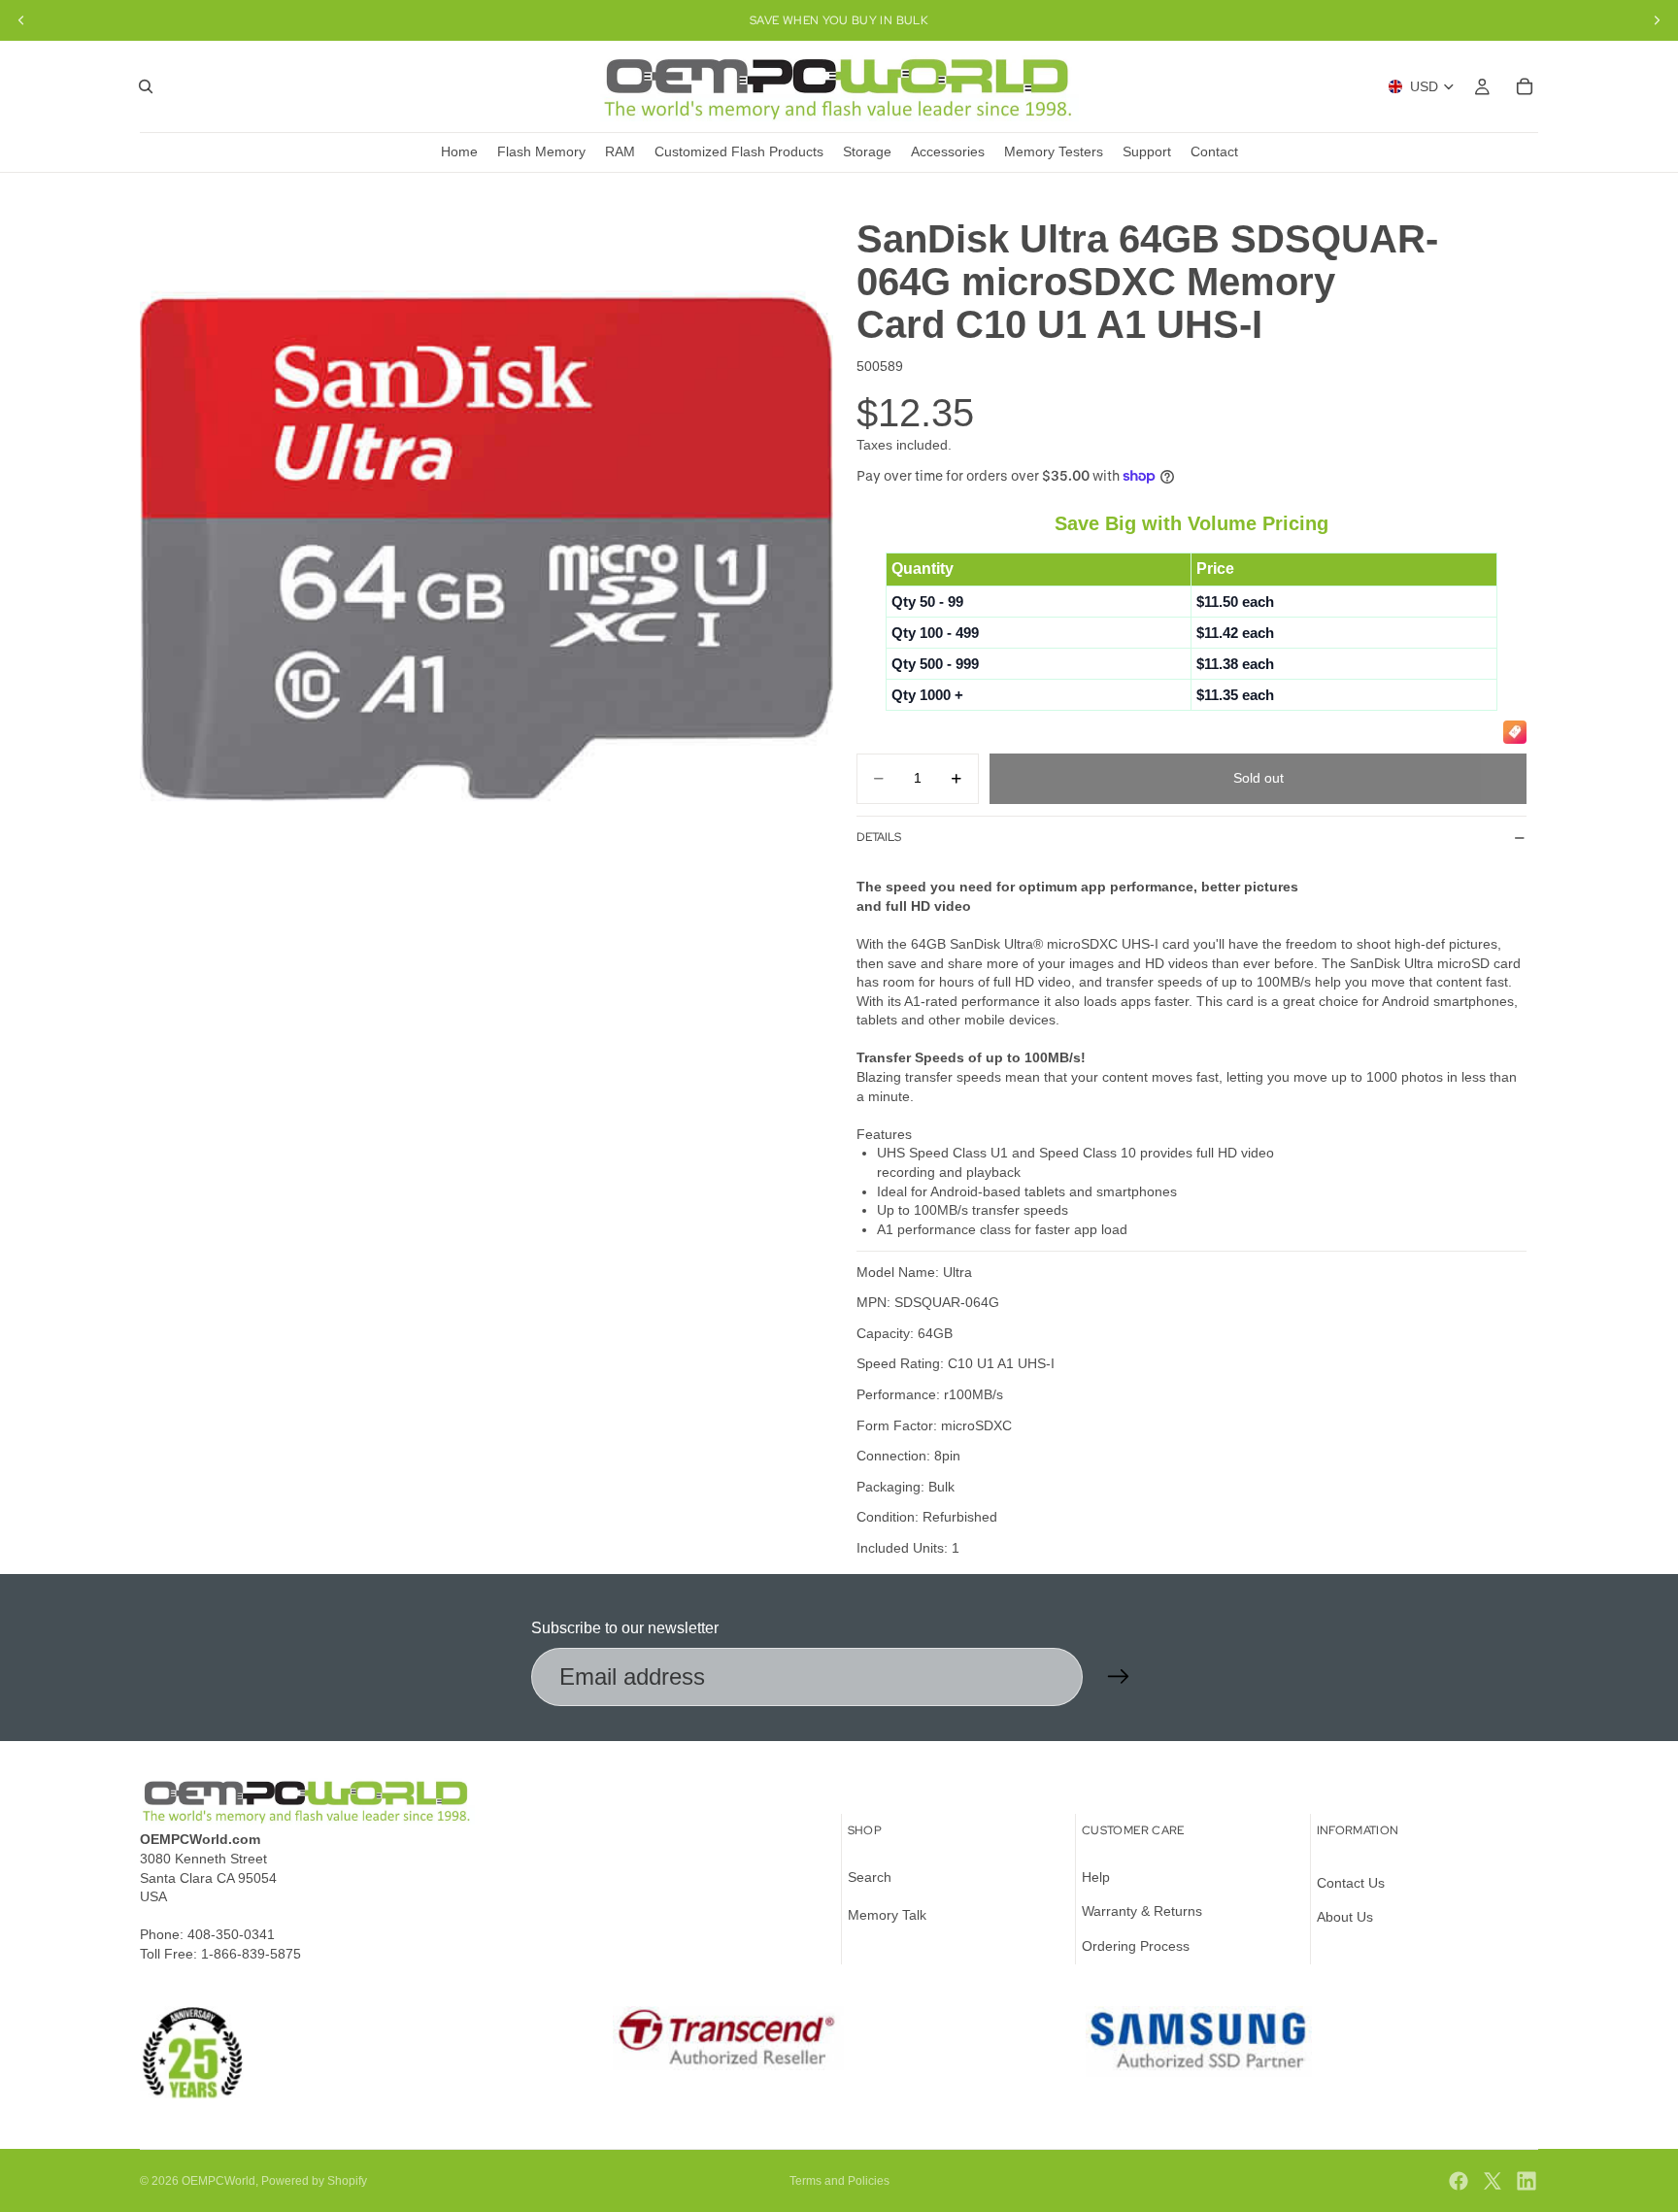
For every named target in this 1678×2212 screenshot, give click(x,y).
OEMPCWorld (218, 2181)
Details (879, 837)
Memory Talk (887, 1915)
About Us (1345, 1917)
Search (870, 1877)
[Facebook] (1459, 2181)
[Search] (146, 86)
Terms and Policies (839, 2181)
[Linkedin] (1527, 2181)
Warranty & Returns (1142, 1911)
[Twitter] (1493, 2181)
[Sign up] (1119, 1677)
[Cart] (1525, 86)
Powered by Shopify (314, 2181)
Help (1096, 1877)
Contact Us (1351, 1883)
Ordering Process (1136, 1946)
